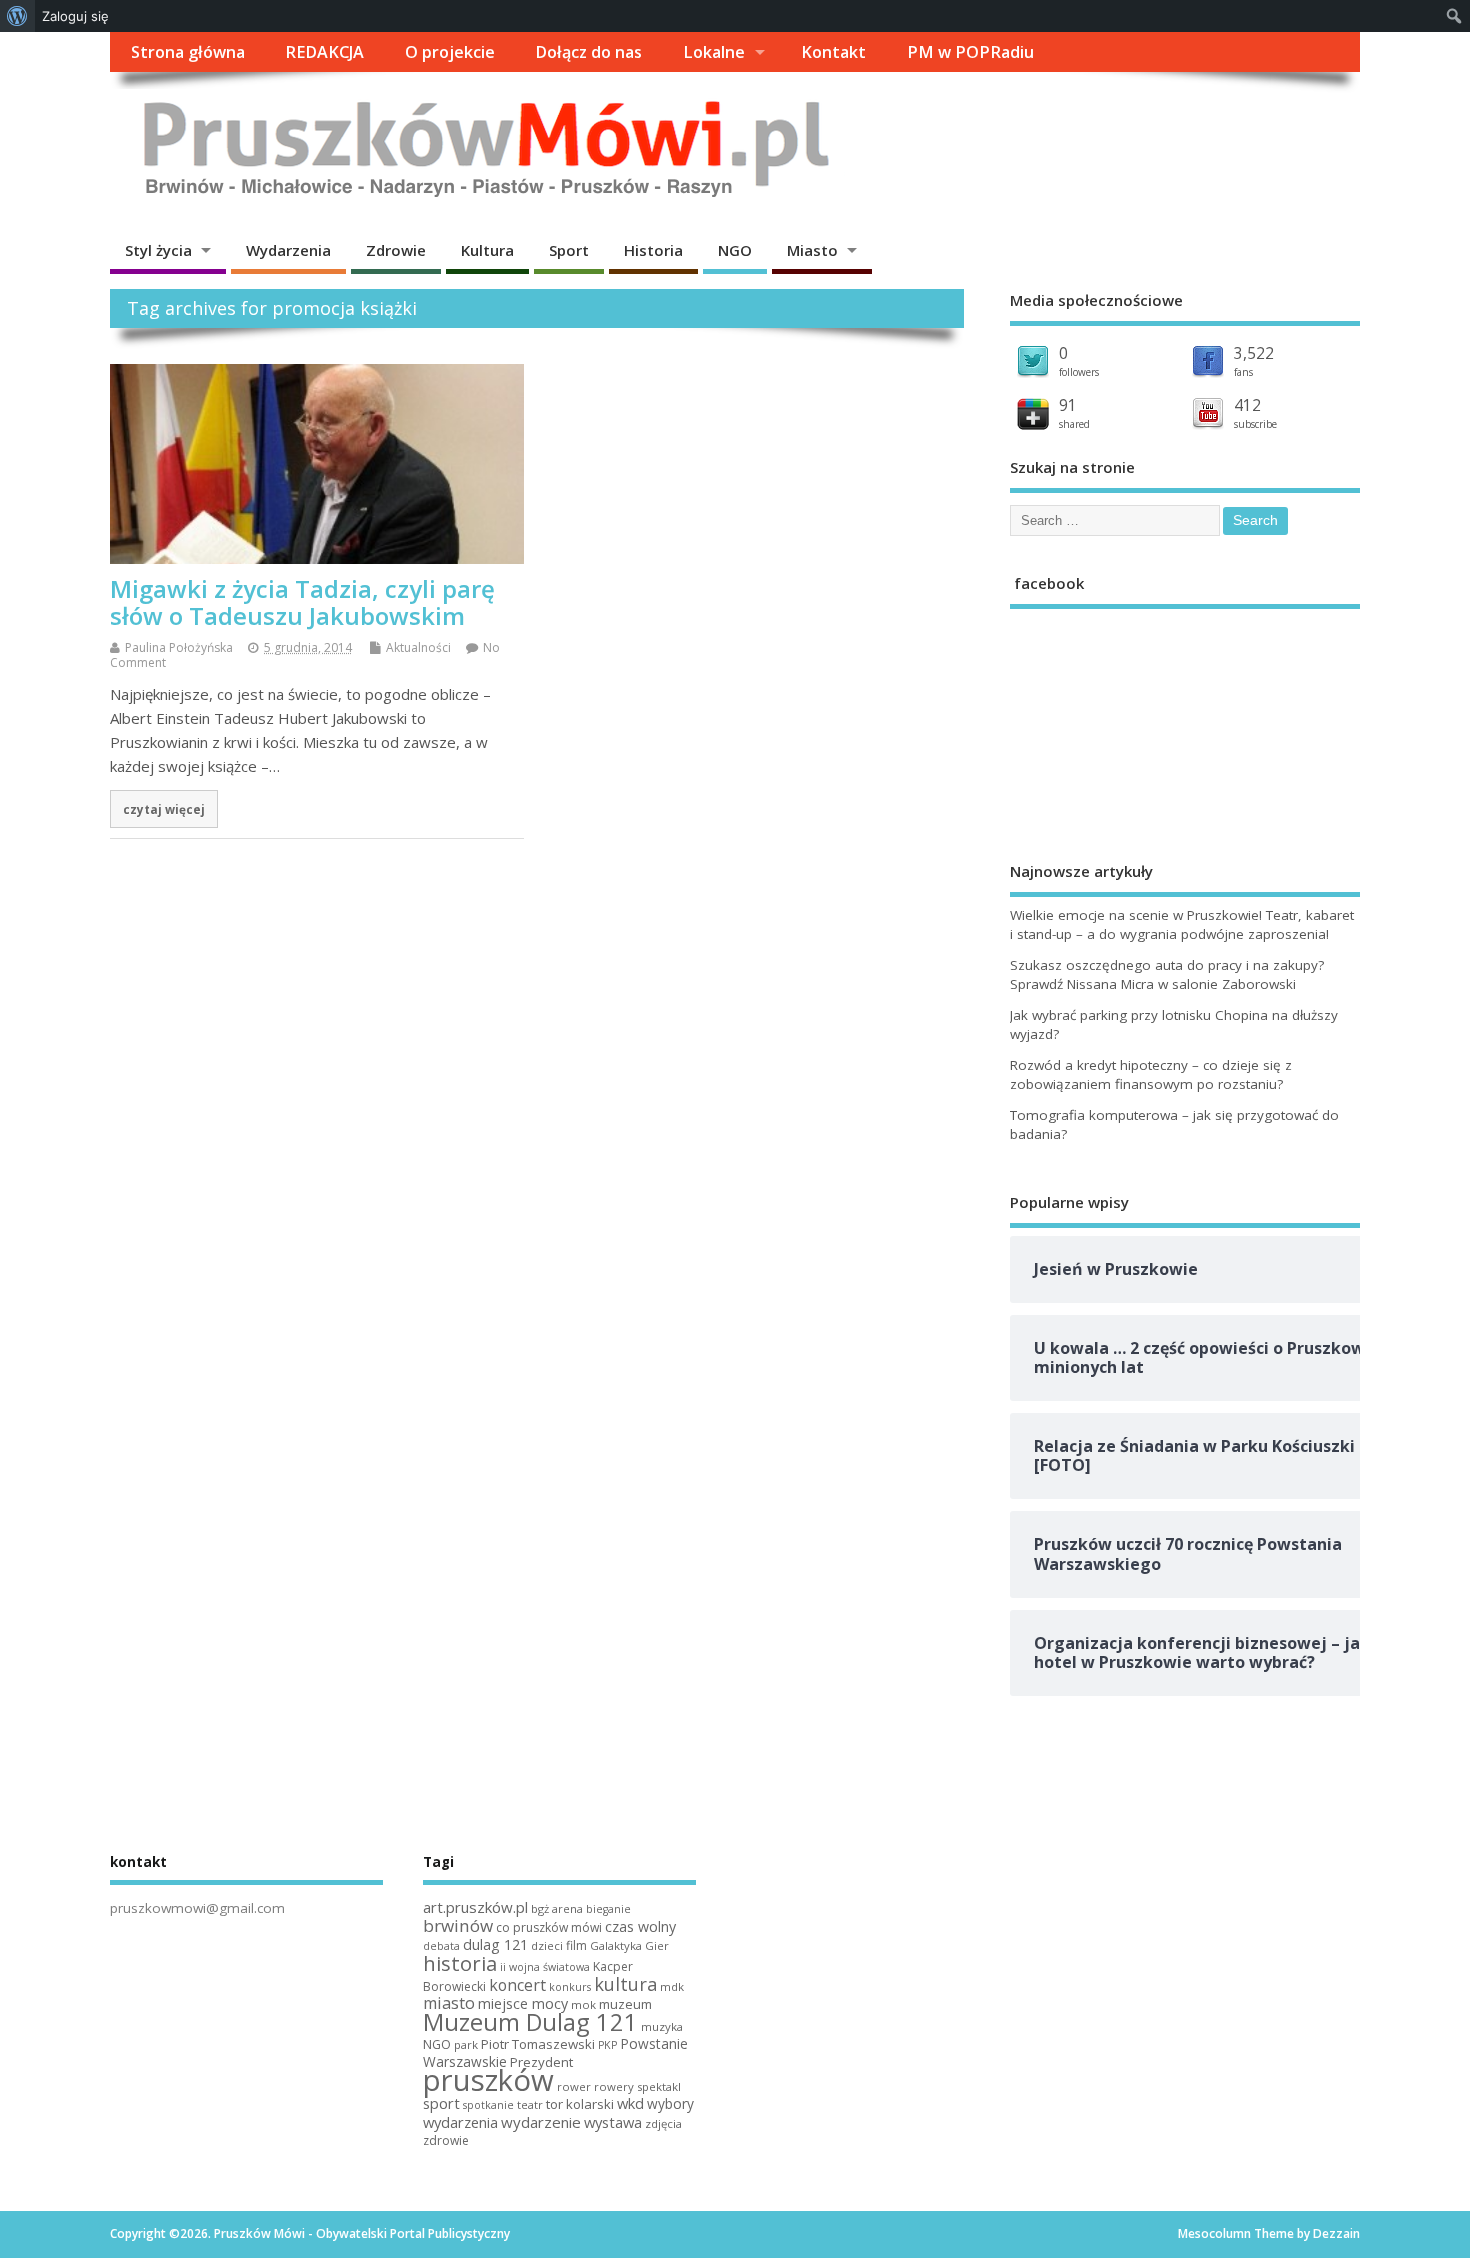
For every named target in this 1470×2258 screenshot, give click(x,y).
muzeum (625, 2004)
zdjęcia (663, 2123)
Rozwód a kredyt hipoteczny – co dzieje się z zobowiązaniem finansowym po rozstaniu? (1151, 1074)
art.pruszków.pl (475, 1907)
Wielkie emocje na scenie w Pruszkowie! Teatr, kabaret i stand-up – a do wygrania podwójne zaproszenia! (1182, 924)
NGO (735, 250)
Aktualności (418, 647)
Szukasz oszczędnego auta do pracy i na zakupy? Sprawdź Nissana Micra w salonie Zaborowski (1167, 974)
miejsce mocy (523, 2003)
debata (441, 1946)
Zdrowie (396, 250)
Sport (569, 250)
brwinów (458, 1925)
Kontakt (833, 52)
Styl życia (158, 250)
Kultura (487, 250)
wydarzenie (541, 2122)
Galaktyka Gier (629, 1945)
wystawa (613, 2122)
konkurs (570, 1987)
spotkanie (488, 2105)
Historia (653, 250)
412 (1247, 405)
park (466, 2044)
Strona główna (188, 52)
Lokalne (714, 52)
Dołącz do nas (588, 52)
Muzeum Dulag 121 (530, 2022)
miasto (449, 2003)
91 (1068, 405)
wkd (630, 2103)
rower (574, 2086)
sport (441, 2103)
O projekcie (450, 52)
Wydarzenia (288, 250)
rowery (614, 2086)
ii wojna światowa (545, 1967)
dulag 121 (495, 1944)
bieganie (608, 1909)
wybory (670, 2103)
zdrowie (446, 2140)
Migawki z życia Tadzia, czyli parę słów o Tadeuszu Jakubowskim (302, 601)
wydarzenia (460, 2122)
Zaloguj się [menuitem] (75, 16)
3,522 (1254, 353)
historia (460, 1963)
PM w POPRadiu (970, 52)
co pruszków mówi (549, 1927)
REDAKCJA (324, 52)
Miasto (812, 250)
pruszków (488, 2080)
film (576, 1945)
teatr (530, 2104)
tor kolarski (580, 2104)
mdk (672, 1986)
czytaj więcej (164, 809)
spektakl (659, 2086)
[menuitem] (17, 16)
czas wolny (640, 1926)
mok (583, 2004)
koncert (517, 1985)
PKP (607, 2045)
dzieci (547, 1945)
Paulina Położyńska (179, 647)
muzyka (662, 2026)
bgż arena (557, 1908)
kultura (625, 1984)
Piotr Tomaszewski (538, 2044)
